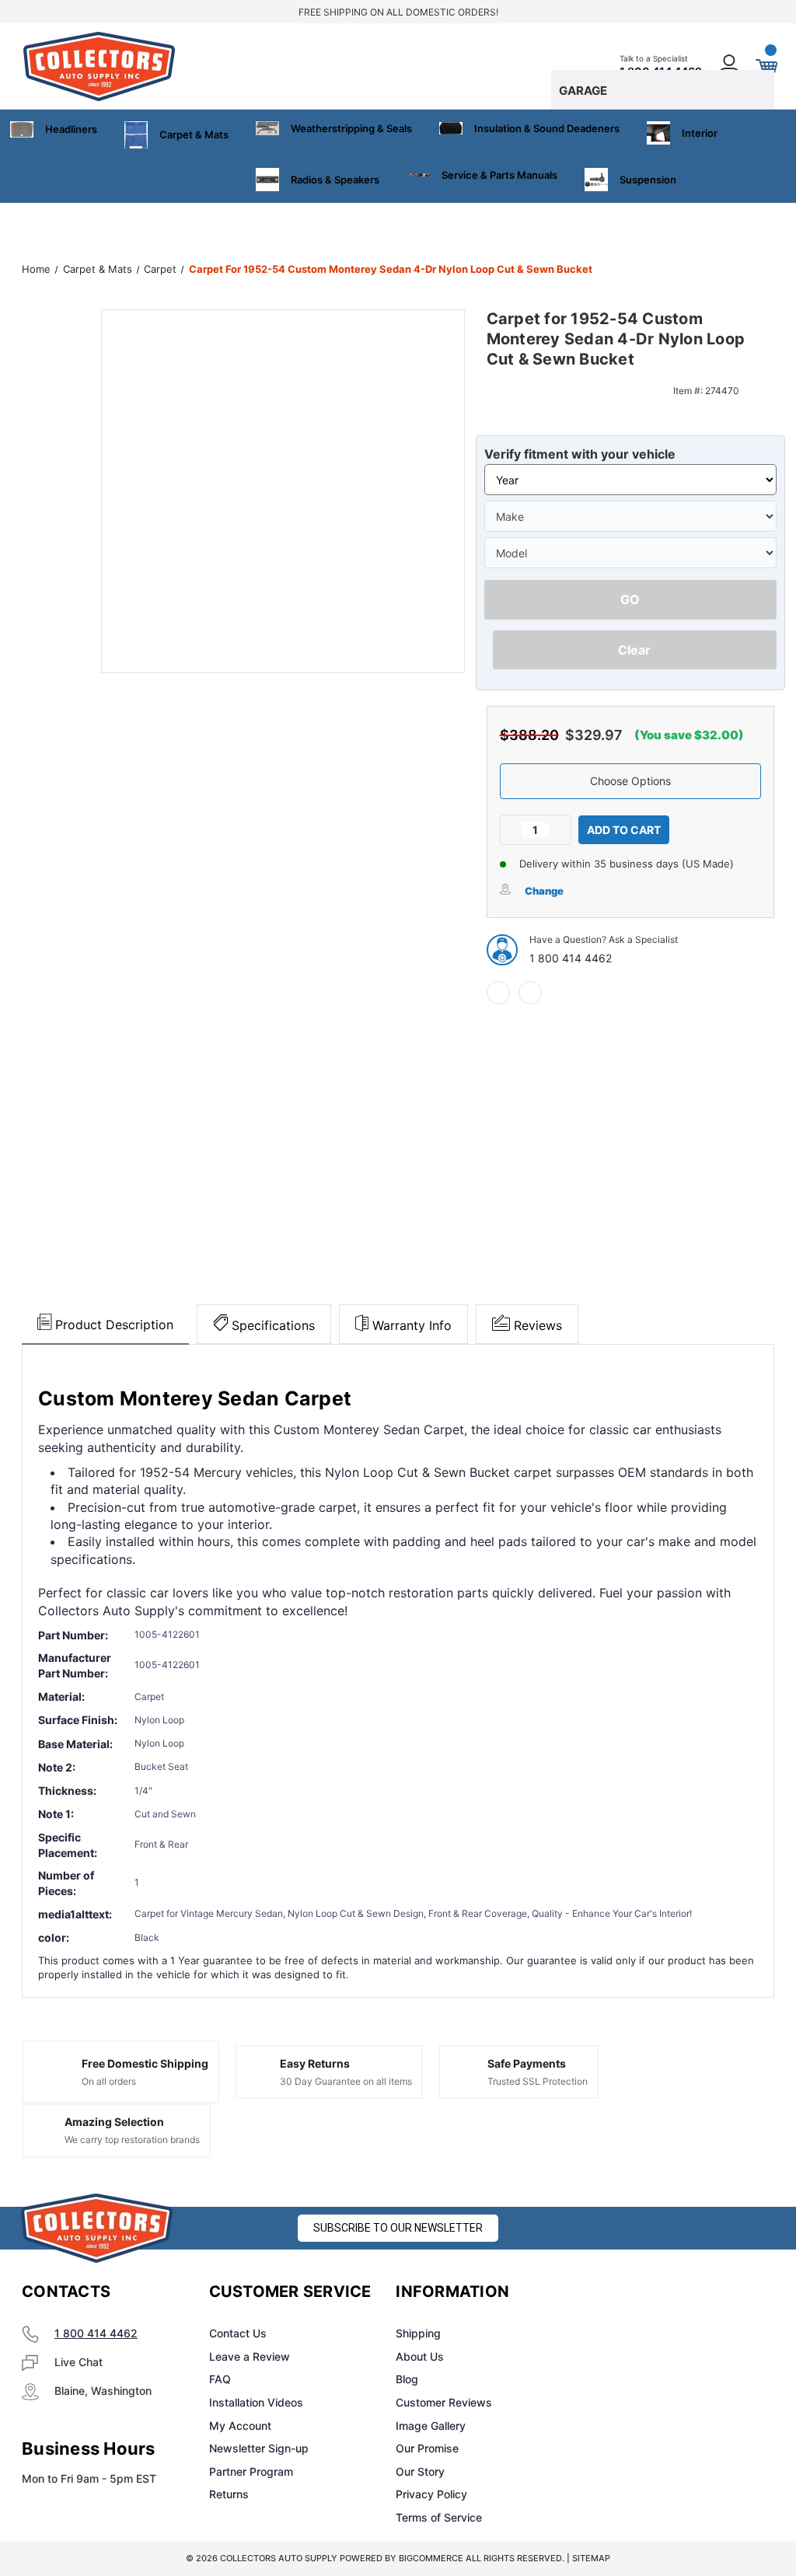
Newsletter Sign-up (259, 2448)
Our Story (420, 2471)
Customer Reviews (444, 2402)
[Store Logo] (97, 2228)
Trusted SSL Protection (538, 2081)
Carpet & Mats (194, 134)
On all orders (109, 2081)
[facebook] (498, 993)
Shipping (418, 2333)
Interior (700, 133)
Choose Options (630, 781)
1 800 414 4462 (571, 958)
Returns (229, 2494)
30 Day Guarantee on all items (346, 2081)
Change (544, 891)
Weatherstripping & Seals (351, 128)
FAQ (220, 2379)
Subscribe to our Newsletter (398, 2228)
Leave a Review (250, 2356)
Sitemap (591, 2558)
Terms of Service (439, 2517)
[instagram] (645, 2292)
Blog (407, 2379)
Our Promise (427, 2448)
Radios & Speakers (335, 180)
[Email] (530, 993)
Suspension (648, 180)
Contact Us (238, 2333)
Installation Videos (256, 2402)
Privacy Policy (431, 2494)
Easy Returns (315, 2063)
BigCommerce (431, 2558)
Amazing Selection (114, 2122)
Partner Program (251, 2471)
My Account (240, 2426)
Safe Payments (527, 2063)
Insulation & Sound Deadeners (547, 128)
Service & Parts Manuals (499, 175)
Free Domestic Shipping (145, 2063)
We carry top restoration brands (132, 2140)
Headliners (71, 129)
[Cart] (766, 66)
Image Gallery (431, 2426)
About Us (420, 2356)
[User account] (730, 66)
